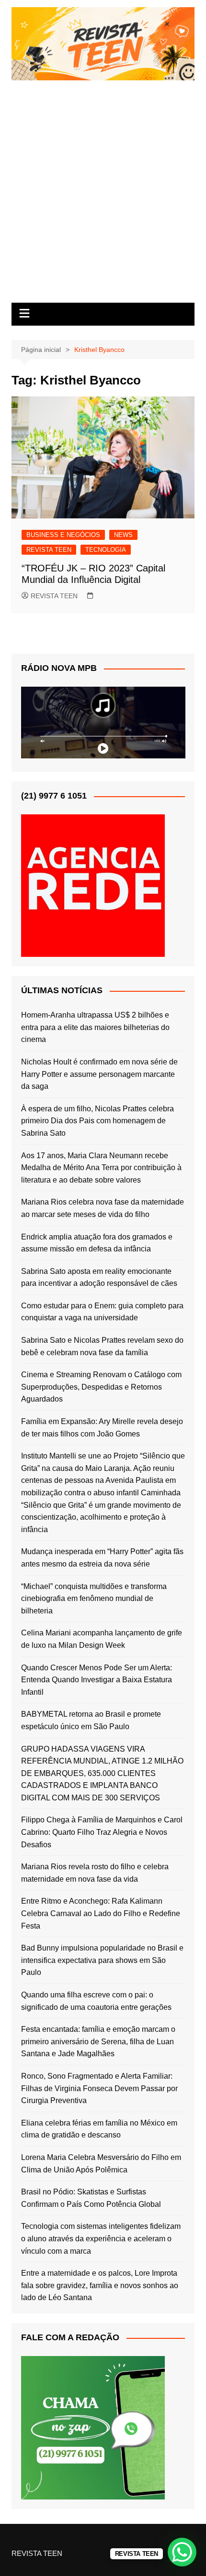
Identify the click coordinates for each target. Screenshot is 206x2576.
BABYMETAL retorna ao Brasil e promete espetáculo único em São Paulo (91, 1720)
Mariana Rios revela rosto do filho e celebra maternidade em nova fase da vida (95, 1873)
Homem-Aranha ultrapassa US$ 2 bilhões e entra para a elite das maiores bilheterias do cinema (95, 1027)
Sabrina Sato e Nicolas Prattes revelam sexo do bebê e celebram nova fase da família (102, 1346)
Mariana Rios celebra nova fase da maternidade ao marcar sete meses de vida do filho (103, 1208)
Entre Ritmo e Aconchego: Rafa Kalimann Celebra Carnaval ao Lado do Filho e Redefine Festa (101, 1913)
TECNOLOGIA (106, 550)
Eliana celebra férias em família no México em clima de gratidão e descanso (99, 2129)
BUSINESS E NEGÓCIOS (63, 535)
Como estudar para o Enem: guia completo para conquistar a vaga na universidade (102, 1312)
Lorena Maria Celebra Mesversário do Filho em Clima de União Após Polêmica (101, 2164)
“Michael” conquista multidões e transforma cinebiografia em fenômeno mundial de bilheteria (94, 1599)
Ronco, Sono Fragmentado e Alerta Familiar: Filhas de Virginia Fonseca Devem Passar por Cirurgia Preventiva (99, 2088)
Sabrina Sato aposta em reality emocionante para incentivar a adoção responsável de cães (99, 1277)
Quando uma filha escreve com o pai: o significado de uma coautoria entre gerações (96, 2001)
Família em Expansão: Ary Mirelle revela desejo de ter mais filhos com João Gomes (102, 1428)
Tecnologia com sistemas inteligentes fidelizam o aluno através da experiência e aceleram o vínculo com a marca (101, 2238)
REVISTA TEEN (49, 550)
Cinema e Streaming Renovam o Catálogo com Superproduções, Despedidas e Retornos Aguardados (101, 1387)
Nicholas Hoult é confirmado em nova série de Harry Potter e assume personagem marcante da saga (99, 1074)
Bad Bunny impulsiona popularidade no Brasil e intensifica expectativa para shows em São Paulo (102, 1960)
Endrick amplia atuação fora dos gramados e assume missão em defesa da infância (97, 1243)
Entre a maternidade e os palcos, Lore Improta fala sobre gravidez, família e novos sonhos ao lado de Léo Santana (100, 2285)
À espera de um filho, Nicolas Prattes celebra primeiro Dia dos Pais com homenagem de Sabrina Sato (97, 1121)
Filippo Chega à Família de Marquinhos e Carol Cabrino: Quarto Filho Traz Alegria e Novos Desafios (102, 1832)
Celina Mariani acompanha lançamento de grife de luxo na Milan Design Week (102, 1639)
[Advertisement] (103, 188)
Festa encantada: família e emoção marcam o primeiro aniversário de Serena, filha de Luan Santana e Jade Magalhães (98, 2041)
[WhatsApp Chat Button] (182, 2552)
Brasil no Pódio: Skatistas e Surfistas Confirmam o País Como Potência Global (91, 2198)
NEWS (123, 535)
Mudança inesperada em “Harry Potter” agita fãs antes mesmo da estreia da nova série (102, 1558)
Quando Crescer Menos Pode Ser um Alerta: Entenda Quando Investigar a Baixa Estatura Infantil (97, 1680)
